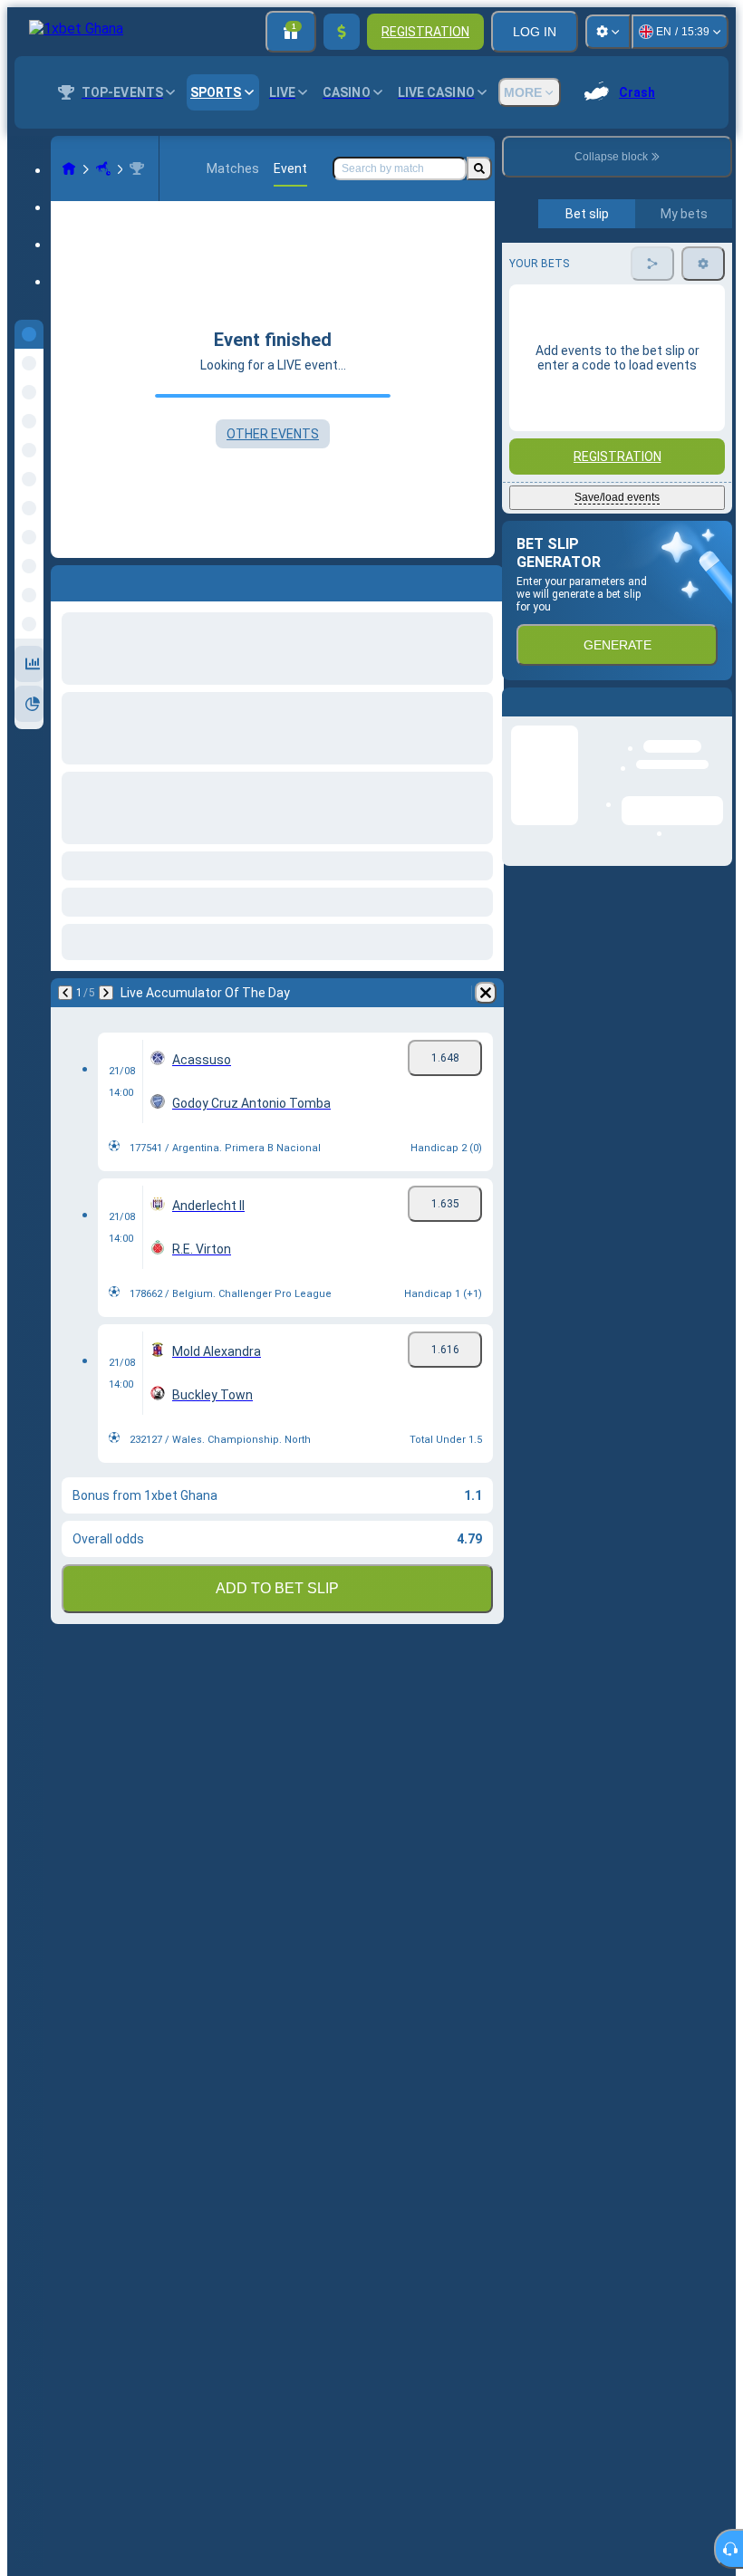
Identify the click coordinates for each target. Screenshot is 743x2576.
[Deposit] (342, 32)
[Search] (479, 168)
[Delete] (486, 580)
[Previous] (65, 580)
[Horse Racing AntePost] (103, 168)
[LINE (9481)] (69, 168)
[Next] (112, 580)
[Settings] (608, 32)
